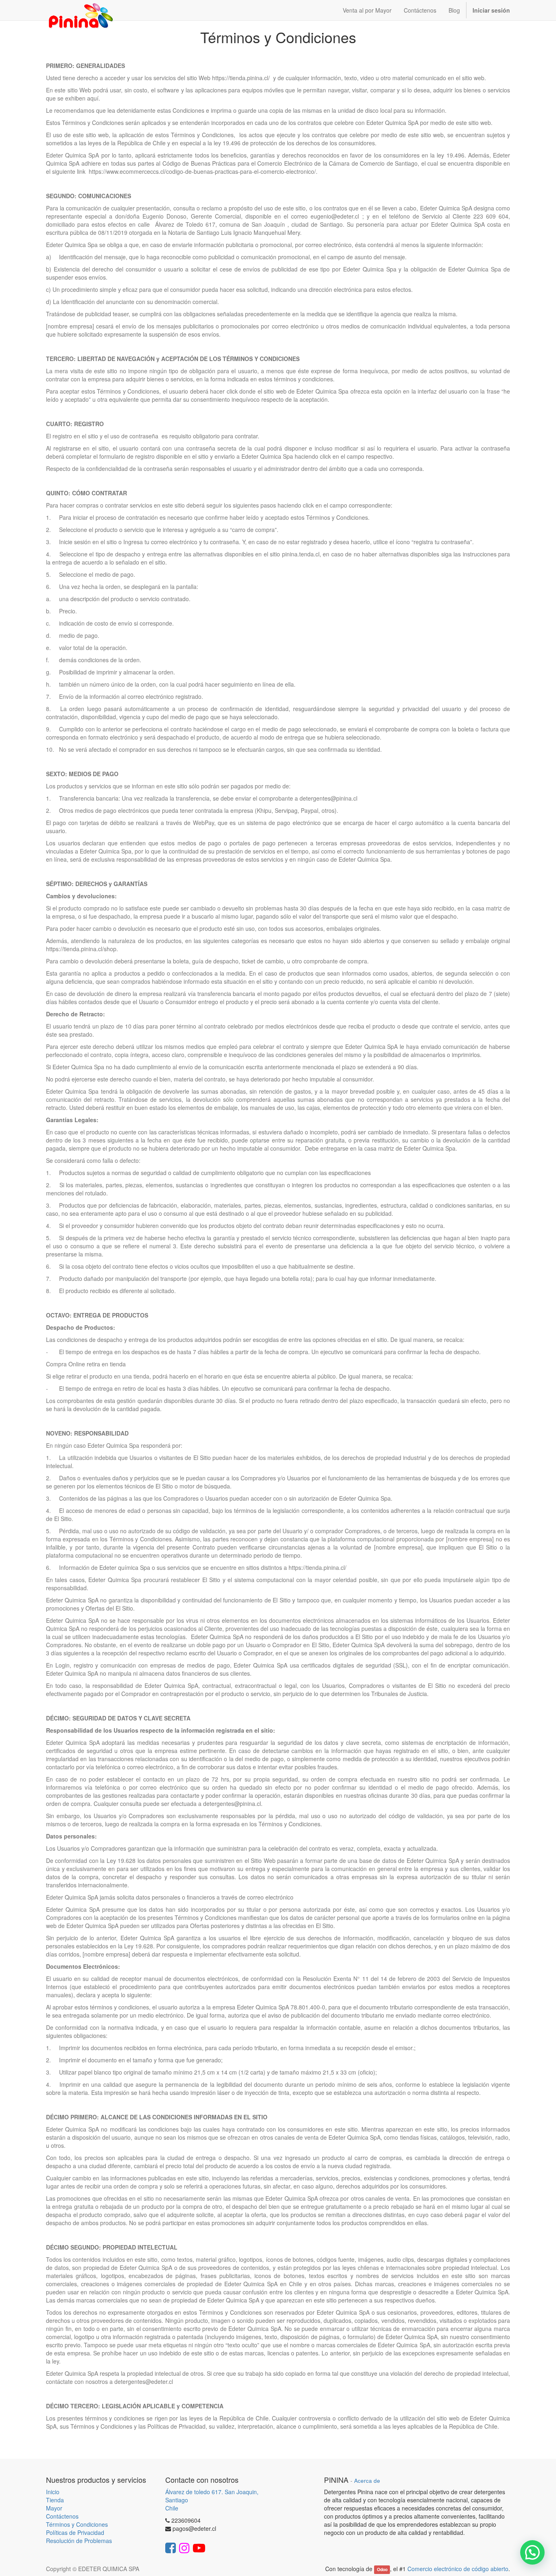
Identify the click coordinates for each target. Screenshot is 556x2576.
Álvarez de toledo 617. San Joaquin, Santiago (212, 2496)
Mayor (54, 2508)
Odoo (382, 2569)
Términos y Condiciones (77, 2524)
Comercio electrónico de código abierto (458, 2569)
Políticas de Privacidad (75, 2532)
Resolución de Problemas (79, 2541)
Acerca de (367, 2481)
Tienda (55, 2500)
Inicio (53, 2492)
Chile (172, 2508)
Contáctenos (62, 2516)
